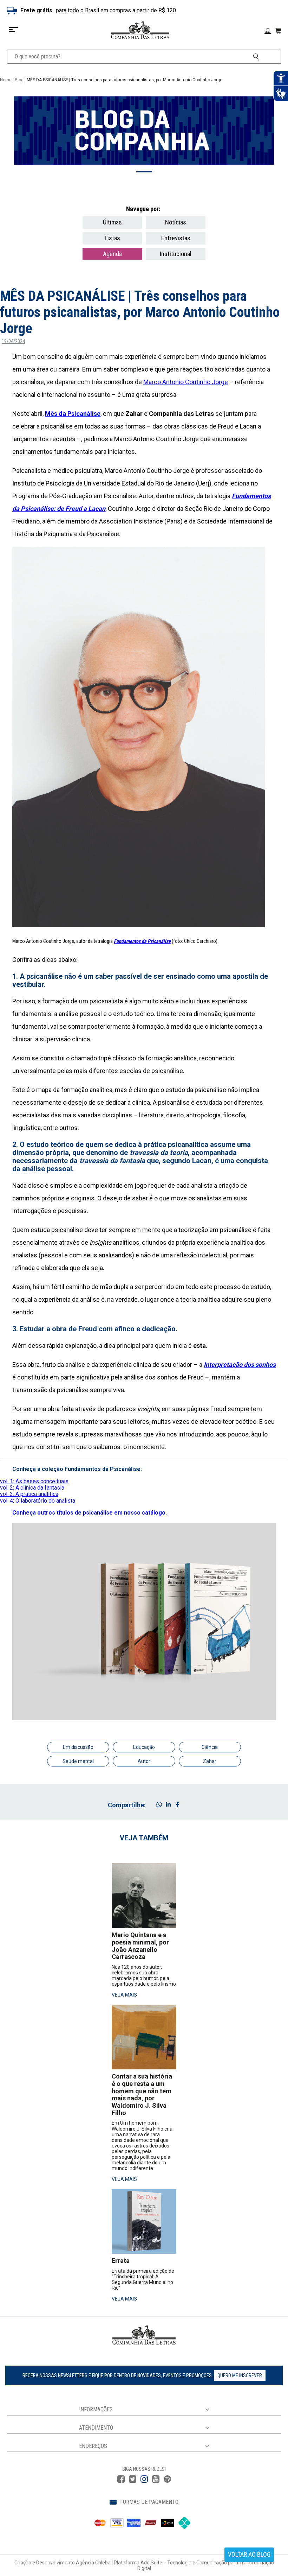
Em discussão (78, 1747)
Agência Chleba (93, 2563)
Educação (144, 1747)
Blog (19, 80)
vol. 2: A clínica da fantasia (32, 1488)
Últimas (112, 222)
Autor (144, 1761)
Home (6, 80)
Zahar (210, 1761)
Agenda (112, 254)
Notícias (176, 222)
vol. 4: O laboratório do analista (38, 1501)
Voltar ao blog (249, 2554)
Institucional (176, 254)
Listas (112, 238)
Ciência (210, 1747)
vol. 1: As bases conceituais (34, 1481)
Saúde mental (78, 1761)
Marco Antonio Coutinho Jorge (186, 382)
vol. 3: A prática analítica (29, 1494)
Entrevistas (176, 238)
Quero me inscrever (240, 2375)
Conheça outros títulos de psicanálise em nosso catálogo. (90, 1513)
